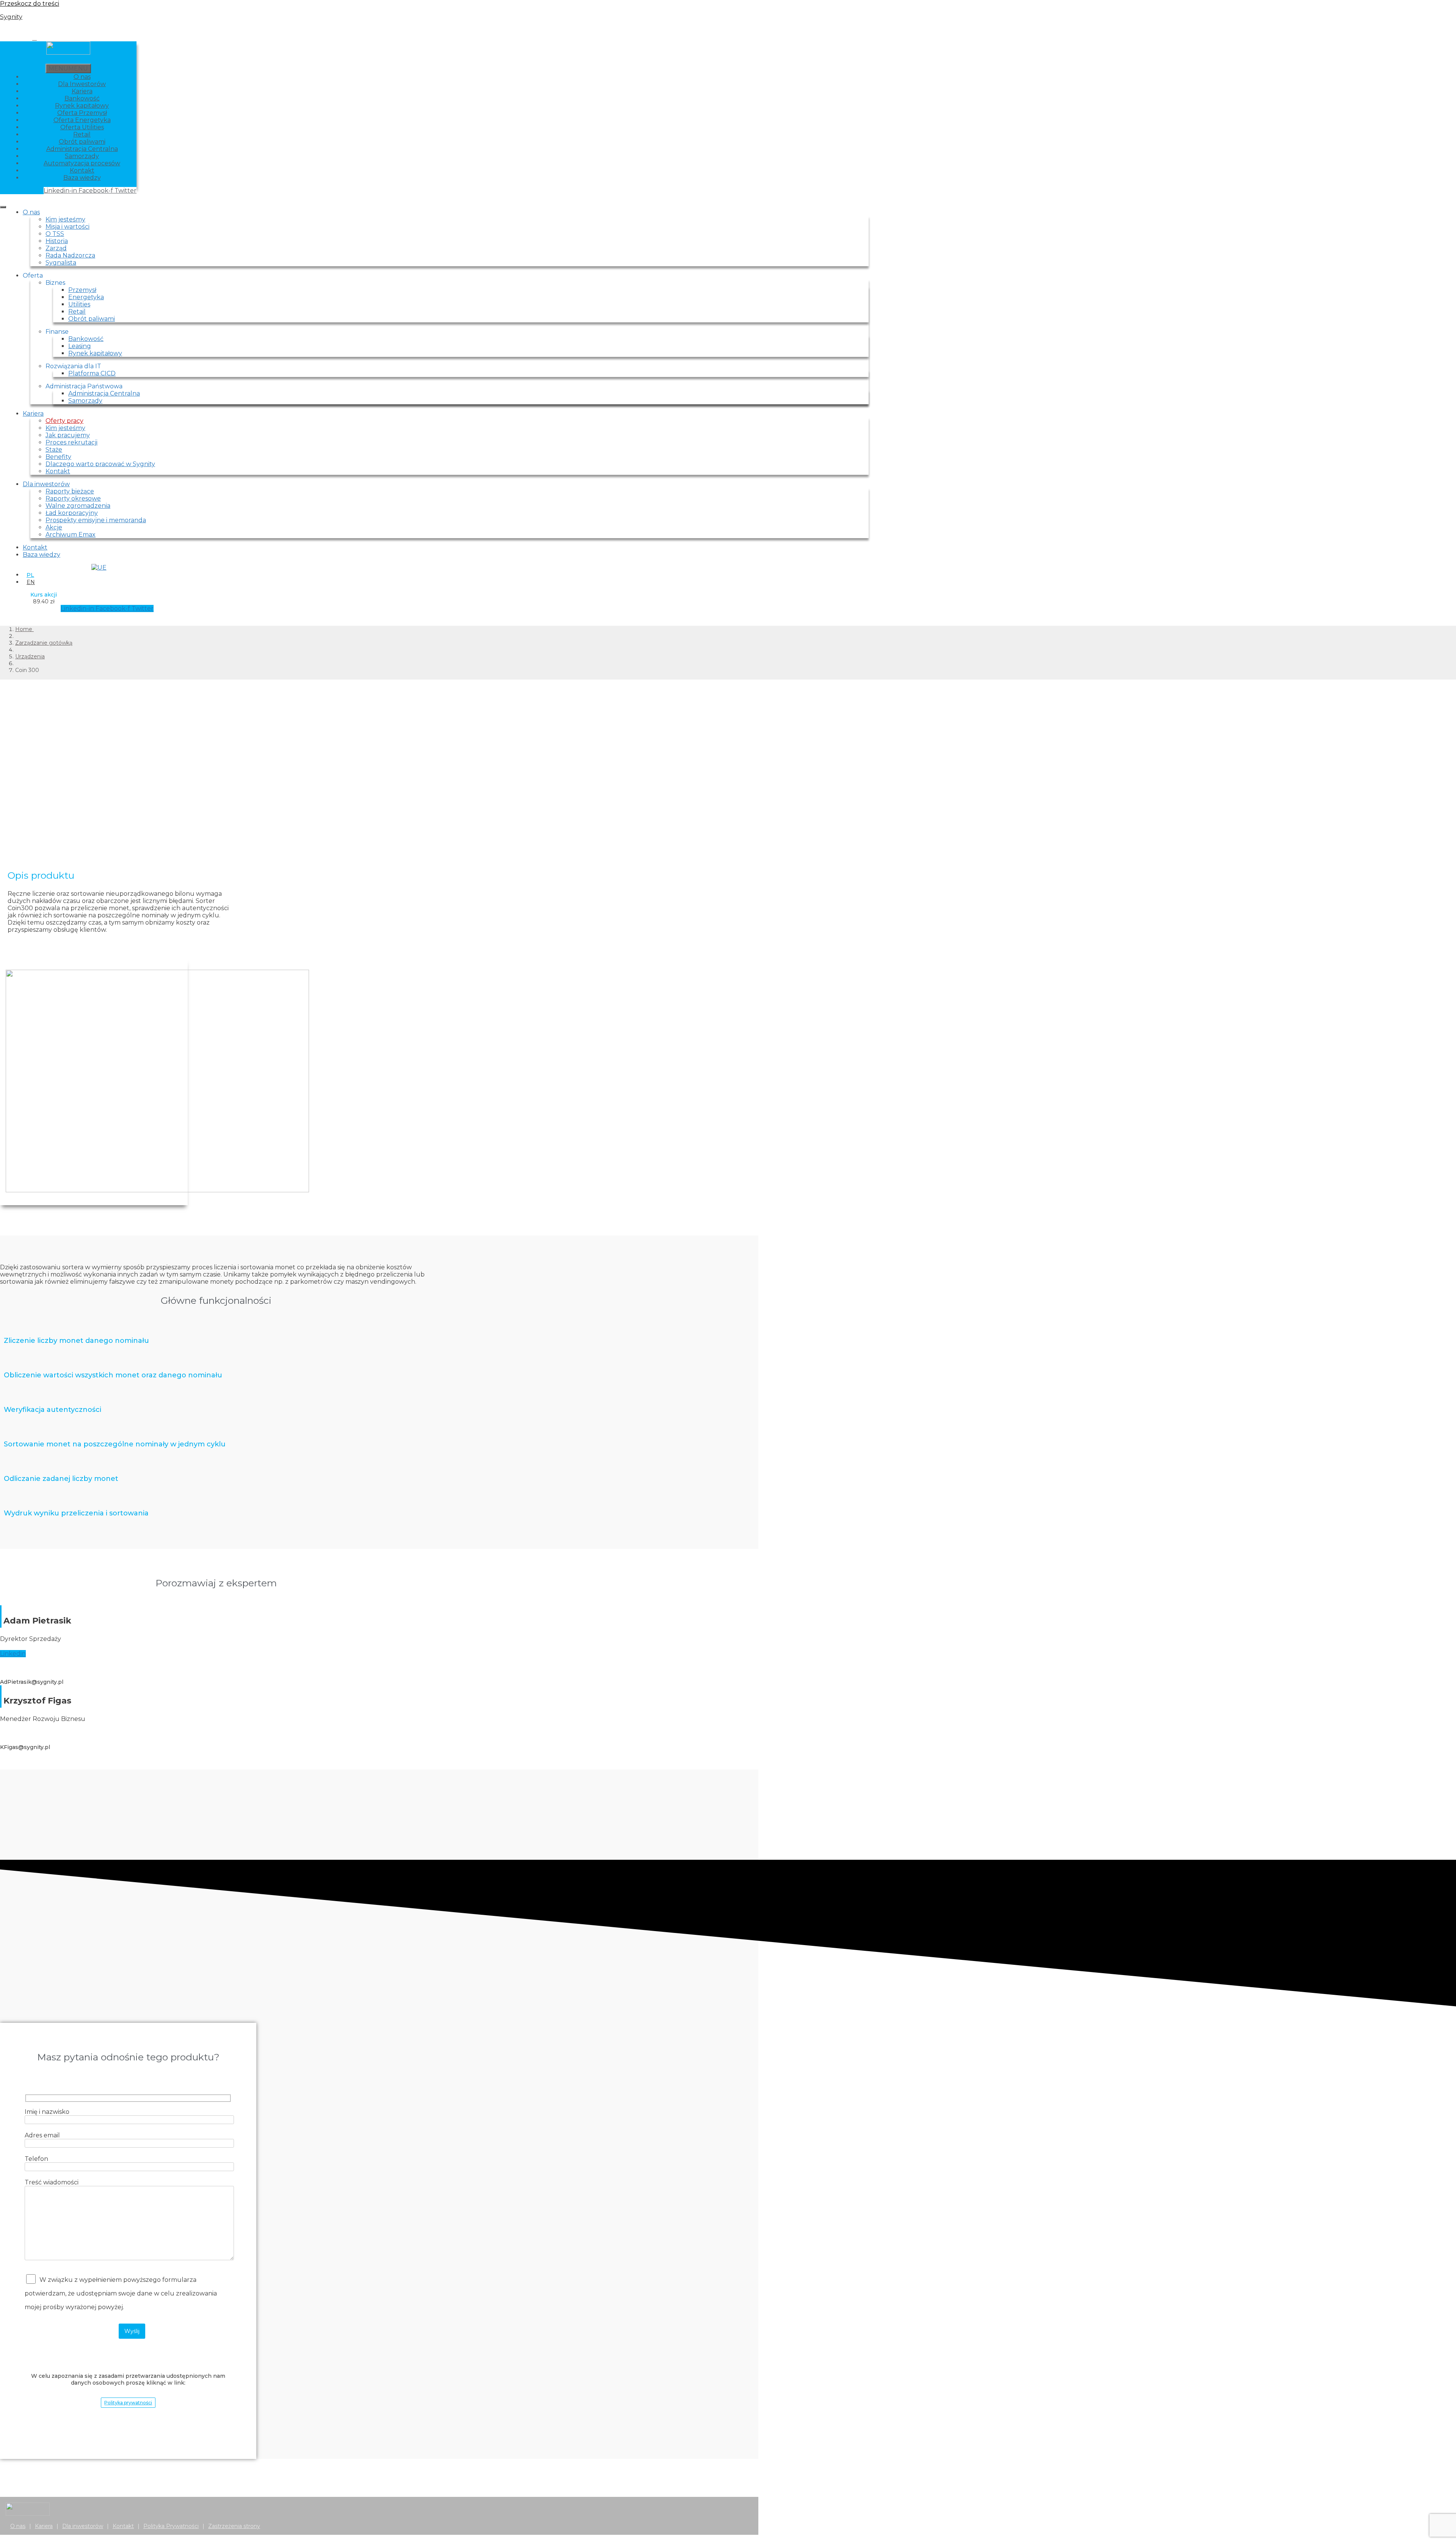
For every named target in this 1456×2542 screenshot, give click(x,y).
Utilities (79, 304)
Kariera (82, 91)
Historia (57, 241)
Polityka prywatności (128, 2403)
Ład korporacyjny (72, 513)
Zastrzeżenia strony (234, 2526)
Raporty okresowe (73, 499)
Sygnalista (61, 263)
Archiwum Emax (71, 535)
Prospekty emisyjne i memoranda (96, 520)
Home (24, 629)
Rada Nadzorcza (70, 255)
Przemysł (82, 290)
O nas (82, 77)
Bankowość (82, 98)
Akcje (54, 527)
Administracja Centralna (82, 149)
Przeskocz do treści (30, 4)
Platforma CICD (92, 373)
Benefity (58, 457)
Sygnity (11, 17)
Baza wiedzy (82, 178)
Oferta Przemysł (82, 113)
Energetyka (86, 297)
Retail (82, 134)
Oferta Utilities (82, 127)
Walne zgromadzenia (78, 506)
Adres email (42, 2135)
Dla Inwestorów (82, 84)
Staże (54, 450)
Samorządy (82, 156)
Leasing (80, 346)
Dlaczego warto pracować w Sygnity (100, 464)
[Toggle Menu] (3, 207)
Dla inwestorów (46, 484)
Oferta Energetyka (82, 120)
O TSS (55, 234)
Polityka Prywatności (171, 2526)
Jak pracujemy (68, 435)
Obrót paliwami (82, 142)
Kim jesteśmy (65, 219)
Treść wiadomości (52, 2182)
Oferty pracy (64, 421)
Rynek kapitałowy (82, 106)
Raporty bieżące (70, 491)
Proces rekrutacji (71, 442)
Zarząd (56, 248)
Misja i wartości (67, 227)
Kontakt (82, 170)
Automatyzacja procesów (82, 163)
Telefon (36, 2159)
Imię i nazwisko (47, 2112)
